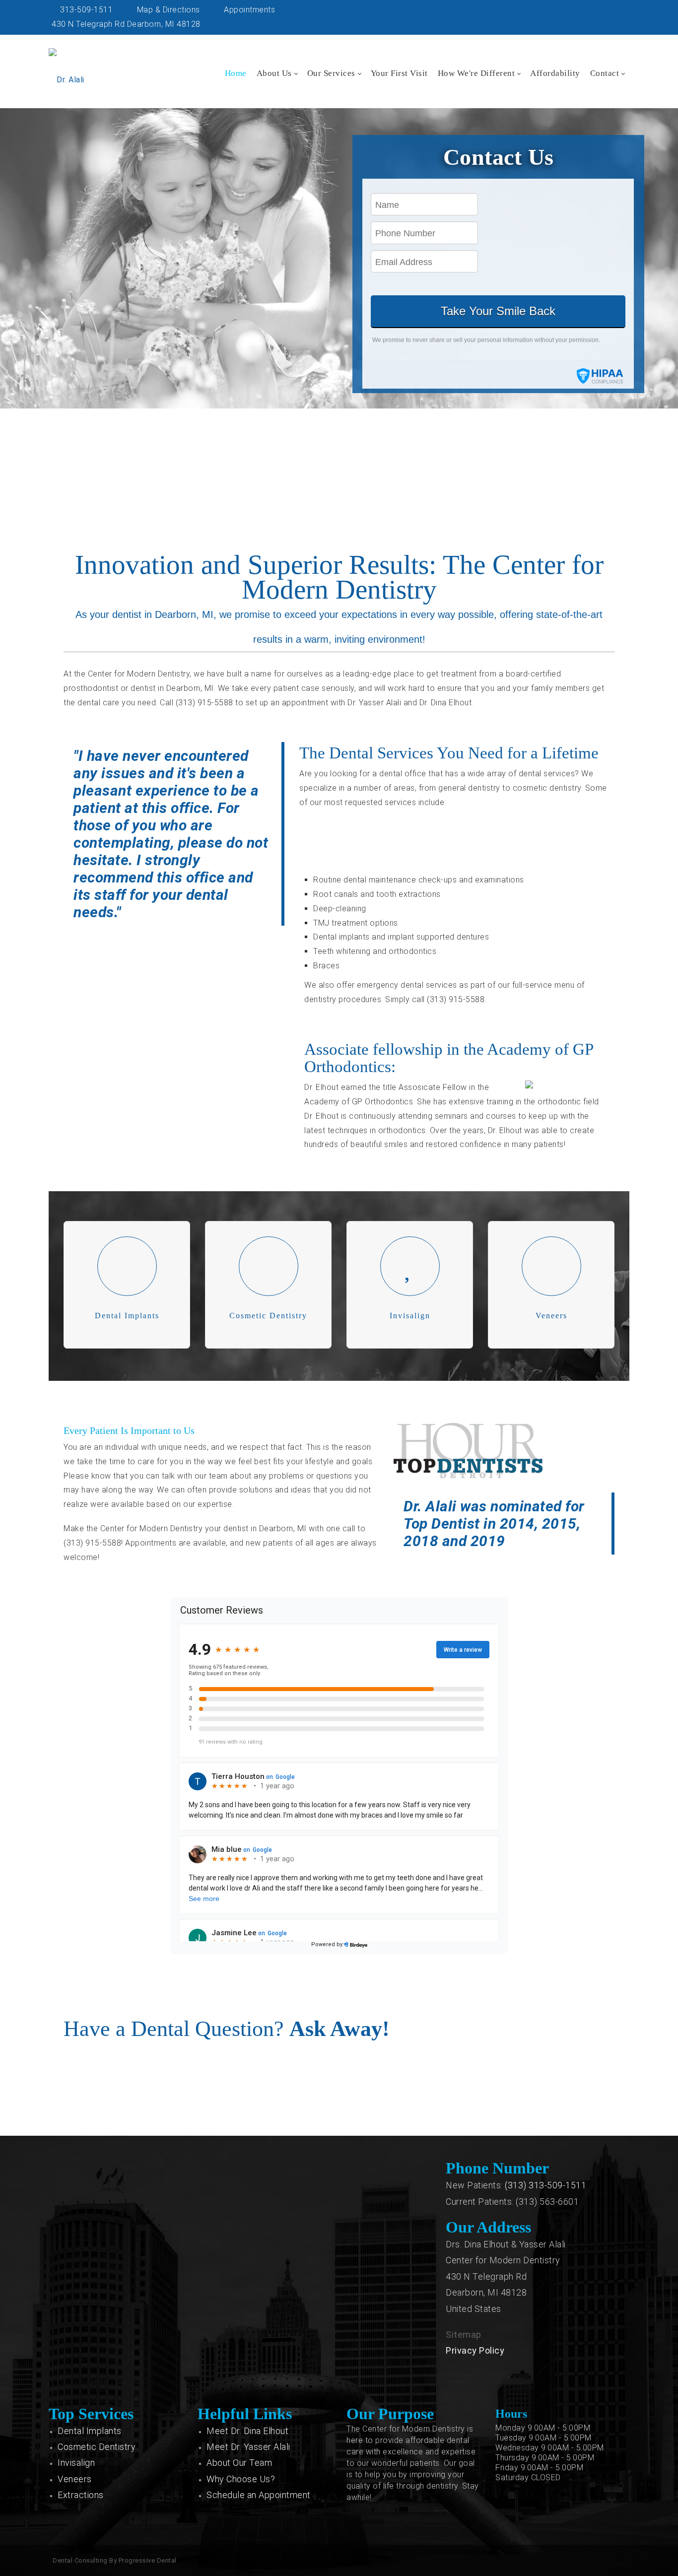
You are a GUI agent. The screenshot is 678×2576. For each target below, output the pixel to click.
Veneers (75, 2479)
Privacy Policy (475, 2350)
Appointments (248, 10)
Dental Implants (90, 2431)
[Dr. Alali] (67, 70)
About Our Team (239, 2463)
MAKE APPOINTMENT (336, 498)
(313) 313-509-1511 (545, 2185)
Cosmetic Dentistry (97, 2447)
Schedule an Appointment (259, 2495)
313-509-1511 (85, 10)
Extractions (81, 2495)
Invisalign (76, 2463)
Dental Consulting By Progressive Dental (115, 2560)
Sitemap (464, 2335)
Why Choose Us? (241, 2479)
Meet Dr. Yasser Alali (248, 2447)
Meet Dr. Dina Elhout (247, 2431)
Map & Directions (167, 10)
